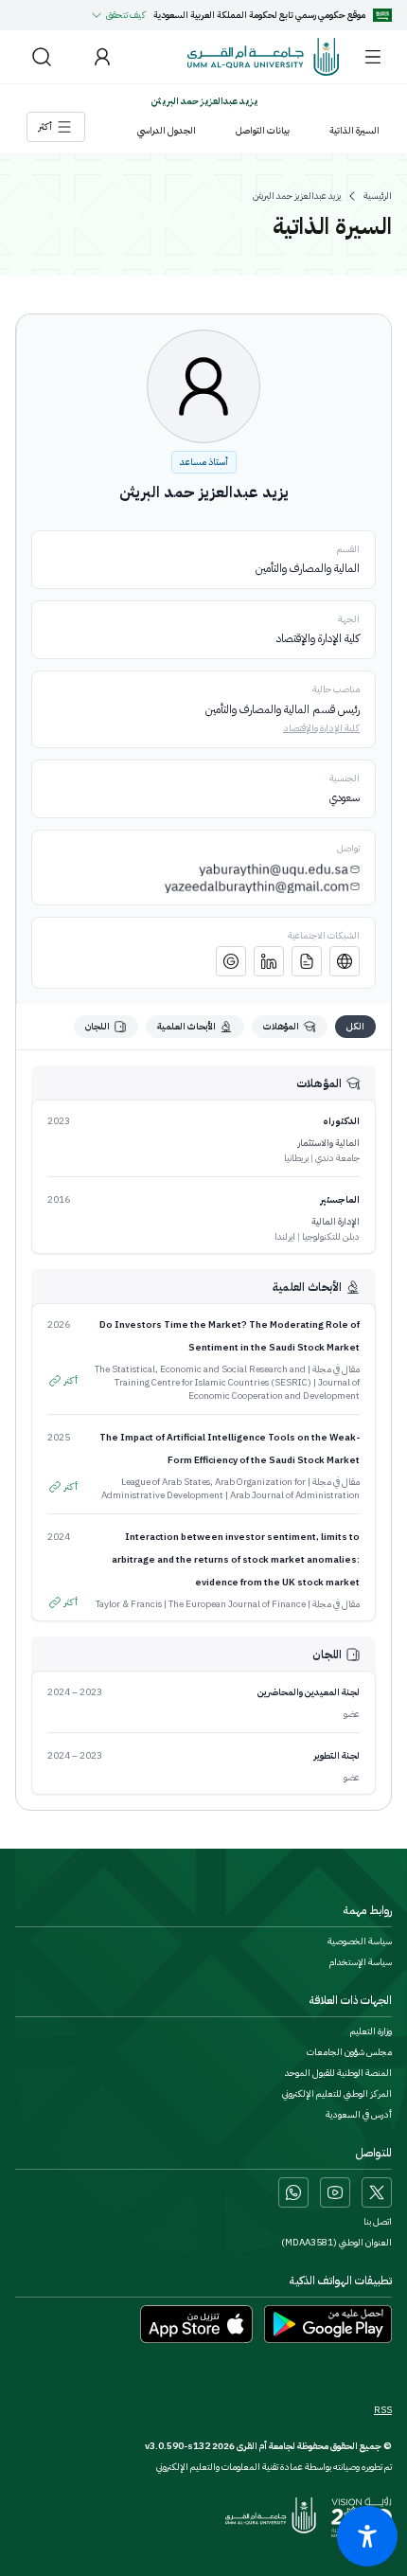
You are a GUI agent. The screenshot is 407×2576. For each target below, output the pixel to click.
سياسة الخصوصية (360, 1941)
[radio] (355, 1027)
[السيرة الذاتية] (307, 961)
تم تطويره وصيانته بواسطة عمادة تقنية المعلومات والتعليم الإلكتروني (274, 2467)
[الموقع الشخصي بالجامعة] (345, 961)
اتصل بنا (378, 2222)
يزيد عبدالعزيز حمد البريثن (297, 196)
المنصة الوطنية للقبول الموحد (338, 2073)
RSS (383, 2410)
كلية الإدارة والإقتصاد (321, 728)
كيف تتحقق (126, 15)
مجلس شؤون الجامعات (349, 2052)
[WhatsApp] (293, 2192)
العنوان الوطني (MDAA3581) (336, 2243)
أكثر (71, 1380)
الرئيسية (378, 196)
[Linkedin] (269, 961)
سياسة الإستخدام (361, 1962)
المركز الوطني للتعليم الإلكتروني (337, 2094)
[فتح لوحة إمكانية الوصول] (367, 2536)
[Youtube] (335, 2192)
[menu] (373, 57)
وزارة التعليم (371, 2031)
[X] (377, 2192)
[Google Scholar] (231, 961)
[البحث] (42, 57)
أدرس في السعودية (359, 2115)
